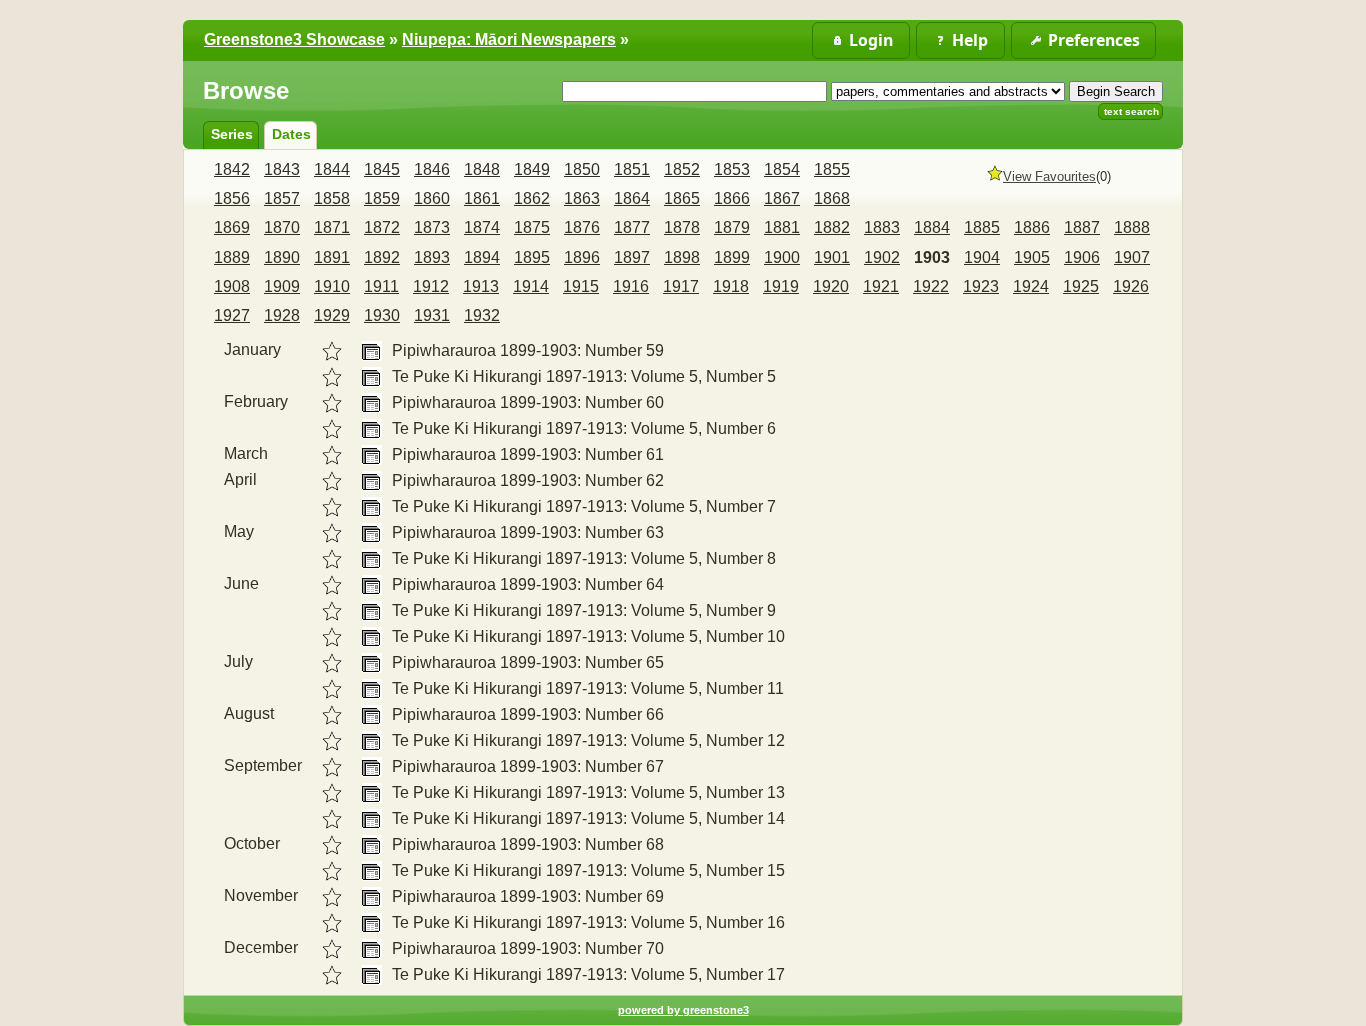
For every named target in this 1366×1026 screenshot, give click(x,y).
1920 (831, 286)
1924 (1031, 286)
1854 (782, 169)
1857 (282, 198)
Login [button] (871, 40)
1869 (232, 227)
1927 (232, 315)
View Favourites (1049, 176)
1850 (582, 169)
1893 (432, 257)
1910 (332, 286)
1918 (731, 286)
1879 (732, 227)
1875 (532, 227)
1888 (1132, 227)
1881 (782, 227)
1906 (1082, 257)
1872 (382, 227)
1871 (332, 227)
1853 (732, 169)
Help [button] (970, 40)
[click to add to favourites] (332, 351)
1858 (332, 198)
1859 (382, 198)
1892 (382, 257)
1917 (681, 286)
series (232, 134)
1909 (282, 286)
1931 (432, 315)
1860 (432, 198)
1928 (282, 315)
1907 (1132, 257)
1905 (1032, 257)
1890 (282, 257)
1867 (782, 198)
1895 (532, 257)
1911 (381, 286)
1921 (881, 286)
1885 (982, 227)
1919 (781, 286)
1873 (432, 227)
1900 (782, 257)
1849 (532, 169)
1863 (582, 198)
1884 (932, 227)
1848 (482, 169)
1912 (431, 286)
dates (291, 134)
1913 (481, 286)
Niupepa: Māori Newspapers (509, 39)
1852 (682, 169)
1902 (882, 257)
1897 (632, 257)
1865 (682, 198)
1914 (531, 286)
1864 (632, 198)
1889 (232, 257)
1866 (732, 198)
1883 (882, 227)
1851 (632, 169)
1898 (682, 257)
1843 (282, 169)
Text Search (1131, 111)
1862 (532, 198)
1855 (832, 169)
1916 (631, 286)
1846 (432, 169)
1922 (931, 286)
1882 (832, 227)
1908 (232, 286)
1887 (1082, 227)
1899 (732, 257)
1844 (332, 169)
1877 (632, 227)
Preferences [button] (1094, 40)
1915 (581, 286)
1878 (682, 227)
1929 (332, 315)
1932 (482, 315)
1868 (832, 198)
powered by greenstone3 (683, 1010)
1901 (832, 257)
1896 (582, 257)
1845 (382, 169)
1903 (932, 257)
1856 (232, 198)
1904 (982, 257)
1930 (382, 315)
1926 (1131, 286)
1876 (582, 227)
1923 (981, 286)
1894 (482, 257)
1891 (332, 257)
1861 (482, 198)
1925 (1081, 286)
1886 (1032, 227)
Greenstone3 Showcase (294, 39)
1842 (232, 169)
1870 (282, 227)
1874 (482, 227)
